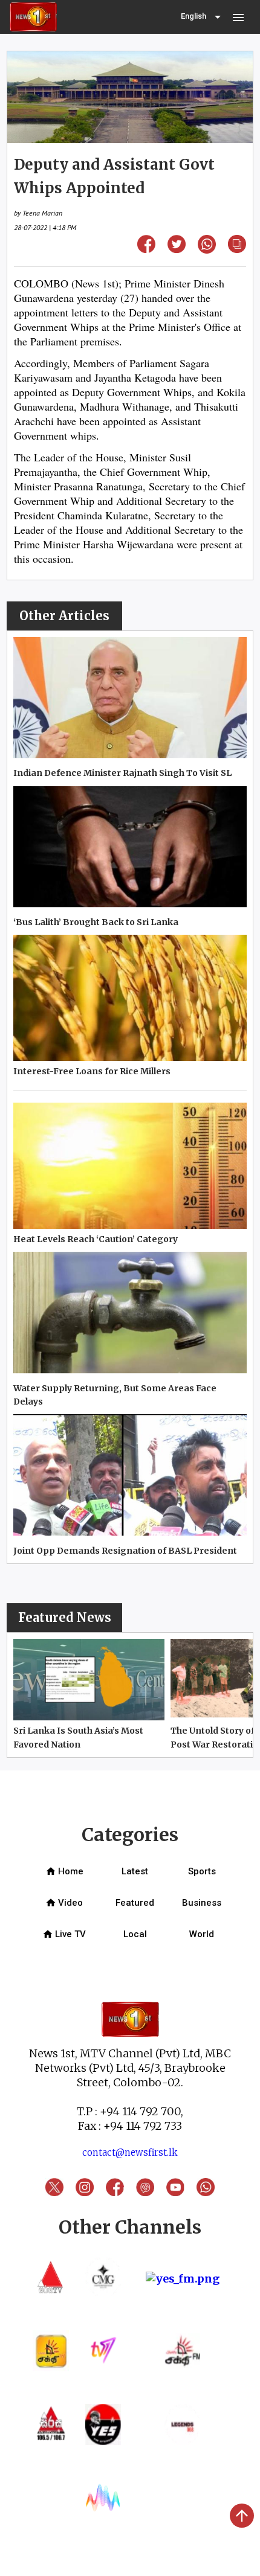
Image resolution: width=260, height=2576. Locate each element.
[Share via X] (177, 249)
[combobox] (202, 17)
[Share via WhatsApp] (207, 250)
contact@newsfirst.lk (130, 2152)
